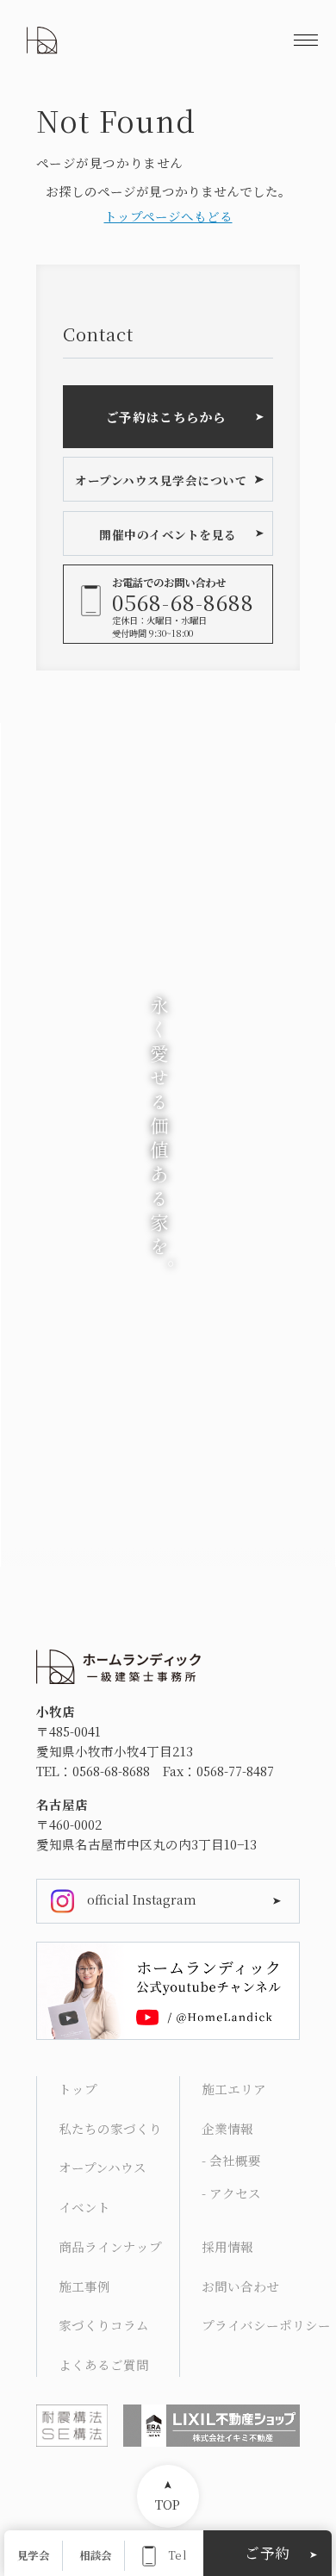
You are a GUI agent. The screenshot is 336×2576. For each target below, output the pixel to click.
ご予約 (268, 2553)
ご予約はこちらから (166, 417)
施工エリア (234, 2089)
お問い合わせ (240, 2286)
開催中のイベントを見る (168, 534)
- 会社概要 (231, 2160)
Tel (177, 2556)
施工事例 (84, 2286)
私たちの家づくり (110, 2128)
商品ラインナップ (110, 2246)
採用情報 (227, 2246)
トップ (78, 2089)
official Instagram (142, 1899)
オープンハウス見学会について (161, 480)
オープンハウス (103, 2167)
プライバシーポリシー (262, 2325)
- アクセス (231, 2193)
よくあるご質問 (104, 2364)
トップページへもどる (168, 216)
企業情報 (227, 2128)
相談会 (95, 2556)
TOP (168, 2504)
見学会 (33, 2556)
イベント (84, 2207)
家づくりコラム (104, 2325)
